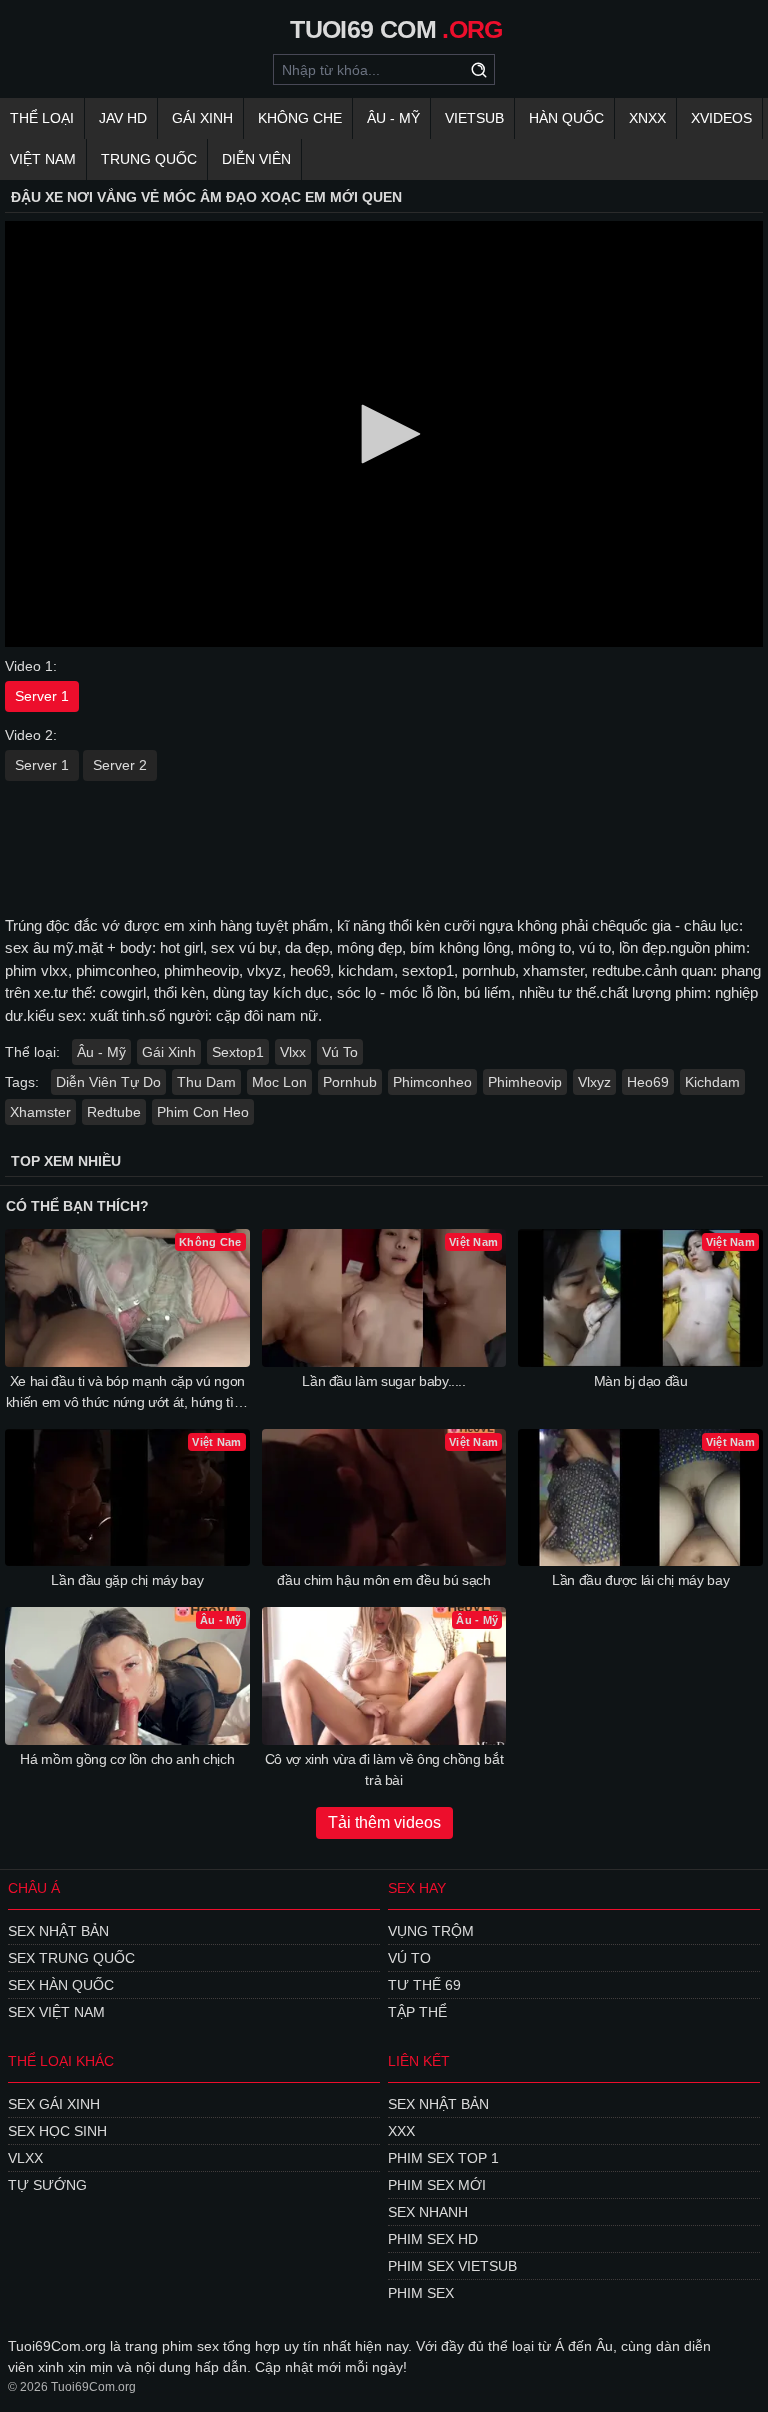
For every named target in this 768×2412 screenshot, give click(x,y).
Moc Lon (279, 1082)
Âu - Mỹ (393, 118)
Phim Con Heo (203, 1112)
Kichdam (712, 1082)
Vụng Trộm (431, 1931)
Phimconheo (432, 1082)
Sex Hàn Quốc (61, 1985)
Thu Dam (206, 1082)
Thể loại (42, 118)
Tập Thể (417, 2012)
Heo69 (648, 1082)
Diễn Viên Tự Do (108, 1082)
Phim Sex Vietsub (452, 2266)
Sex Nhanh (428, 2212)
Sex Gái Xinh (54, 2104)
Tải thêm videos (384, 1822)
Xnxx (647, 118)
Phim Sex (421, 2293)
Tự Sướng (47, 2185)
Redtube (114, 1112)
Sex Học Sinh (57, 2131)
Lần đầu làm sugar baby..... (384, 1381)
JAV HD (123, 118)
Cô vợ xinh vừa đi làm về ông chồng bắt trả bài (384, 1769)
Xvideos (721, 118)
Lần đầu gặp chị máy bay (127, 1580)
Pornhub (350, 1082)
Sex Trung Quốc (71, 1958)
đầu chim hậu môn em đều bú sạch (383, 1580)
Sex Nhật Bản (58, 1931)
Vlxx (293, 1052)
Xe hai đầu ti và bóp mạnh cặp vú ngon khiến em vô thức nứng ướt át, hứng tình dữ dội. (127, 1393)
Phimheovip (525, 1082)
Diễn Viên (256, 159)
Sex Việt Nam (56, 2012)
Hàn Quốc (566, 118)
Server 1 (42, 696)
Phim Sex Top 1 (443, 2158)
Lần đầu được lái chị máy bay (640, 1580)
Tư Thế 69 (424, 1985)
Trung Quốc (149, 159)
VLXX (25, 2158)
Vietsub (474, 118)
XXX (401, 2131)
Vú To (340, 1052)
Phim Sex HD (433, 2239)
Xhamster (40, 1112)
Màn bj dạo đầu (641, 1381)
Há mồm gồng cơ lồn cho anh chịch (127, 1759)
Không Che (300, 118)
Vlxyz (594, 1082)
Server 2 (120, 765)
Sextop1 (238, 1052)
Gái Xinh (202, 118)
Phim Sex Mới (437, 2185)
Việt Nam (43, 159)
